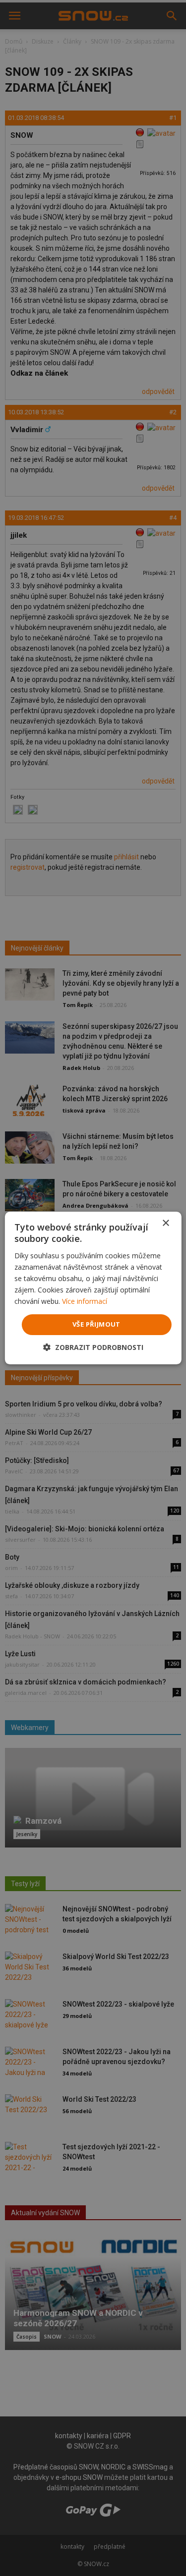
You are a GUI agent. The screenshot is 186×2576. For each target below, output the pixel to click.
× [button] (165, 1223)
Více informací (85, 1301)
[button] (93, 1347)
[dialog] (93, 1288)
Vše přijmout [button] (96, 1324)
